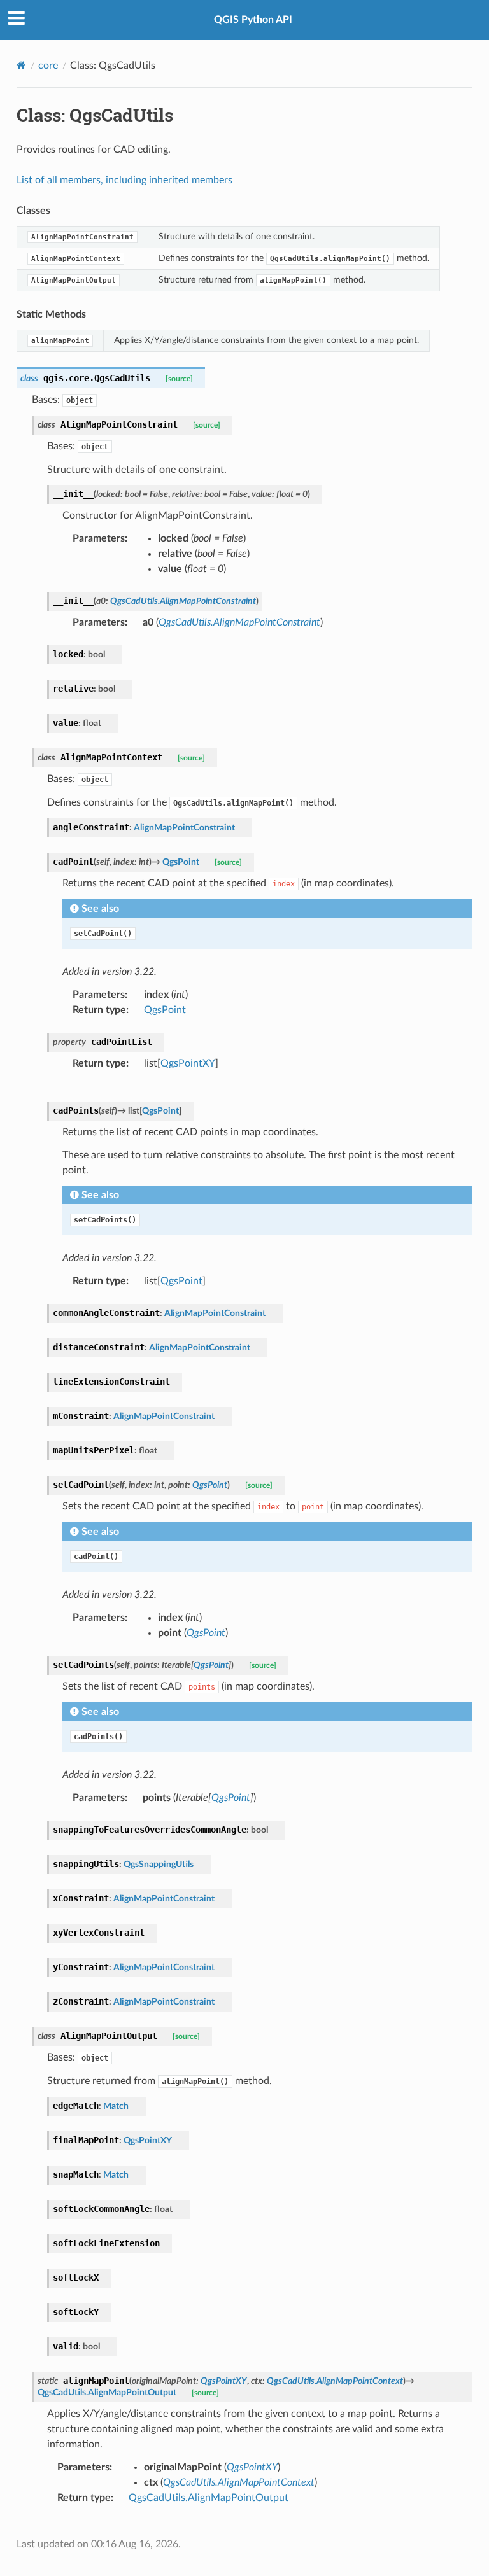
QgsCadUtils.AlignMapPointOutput (209, 2498)
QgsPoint (165, 1010)
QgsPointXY (188, 1063)
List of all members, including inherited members (124, 180)
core (48, 66)
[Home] (21, 65)
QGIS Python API (253, 20)
